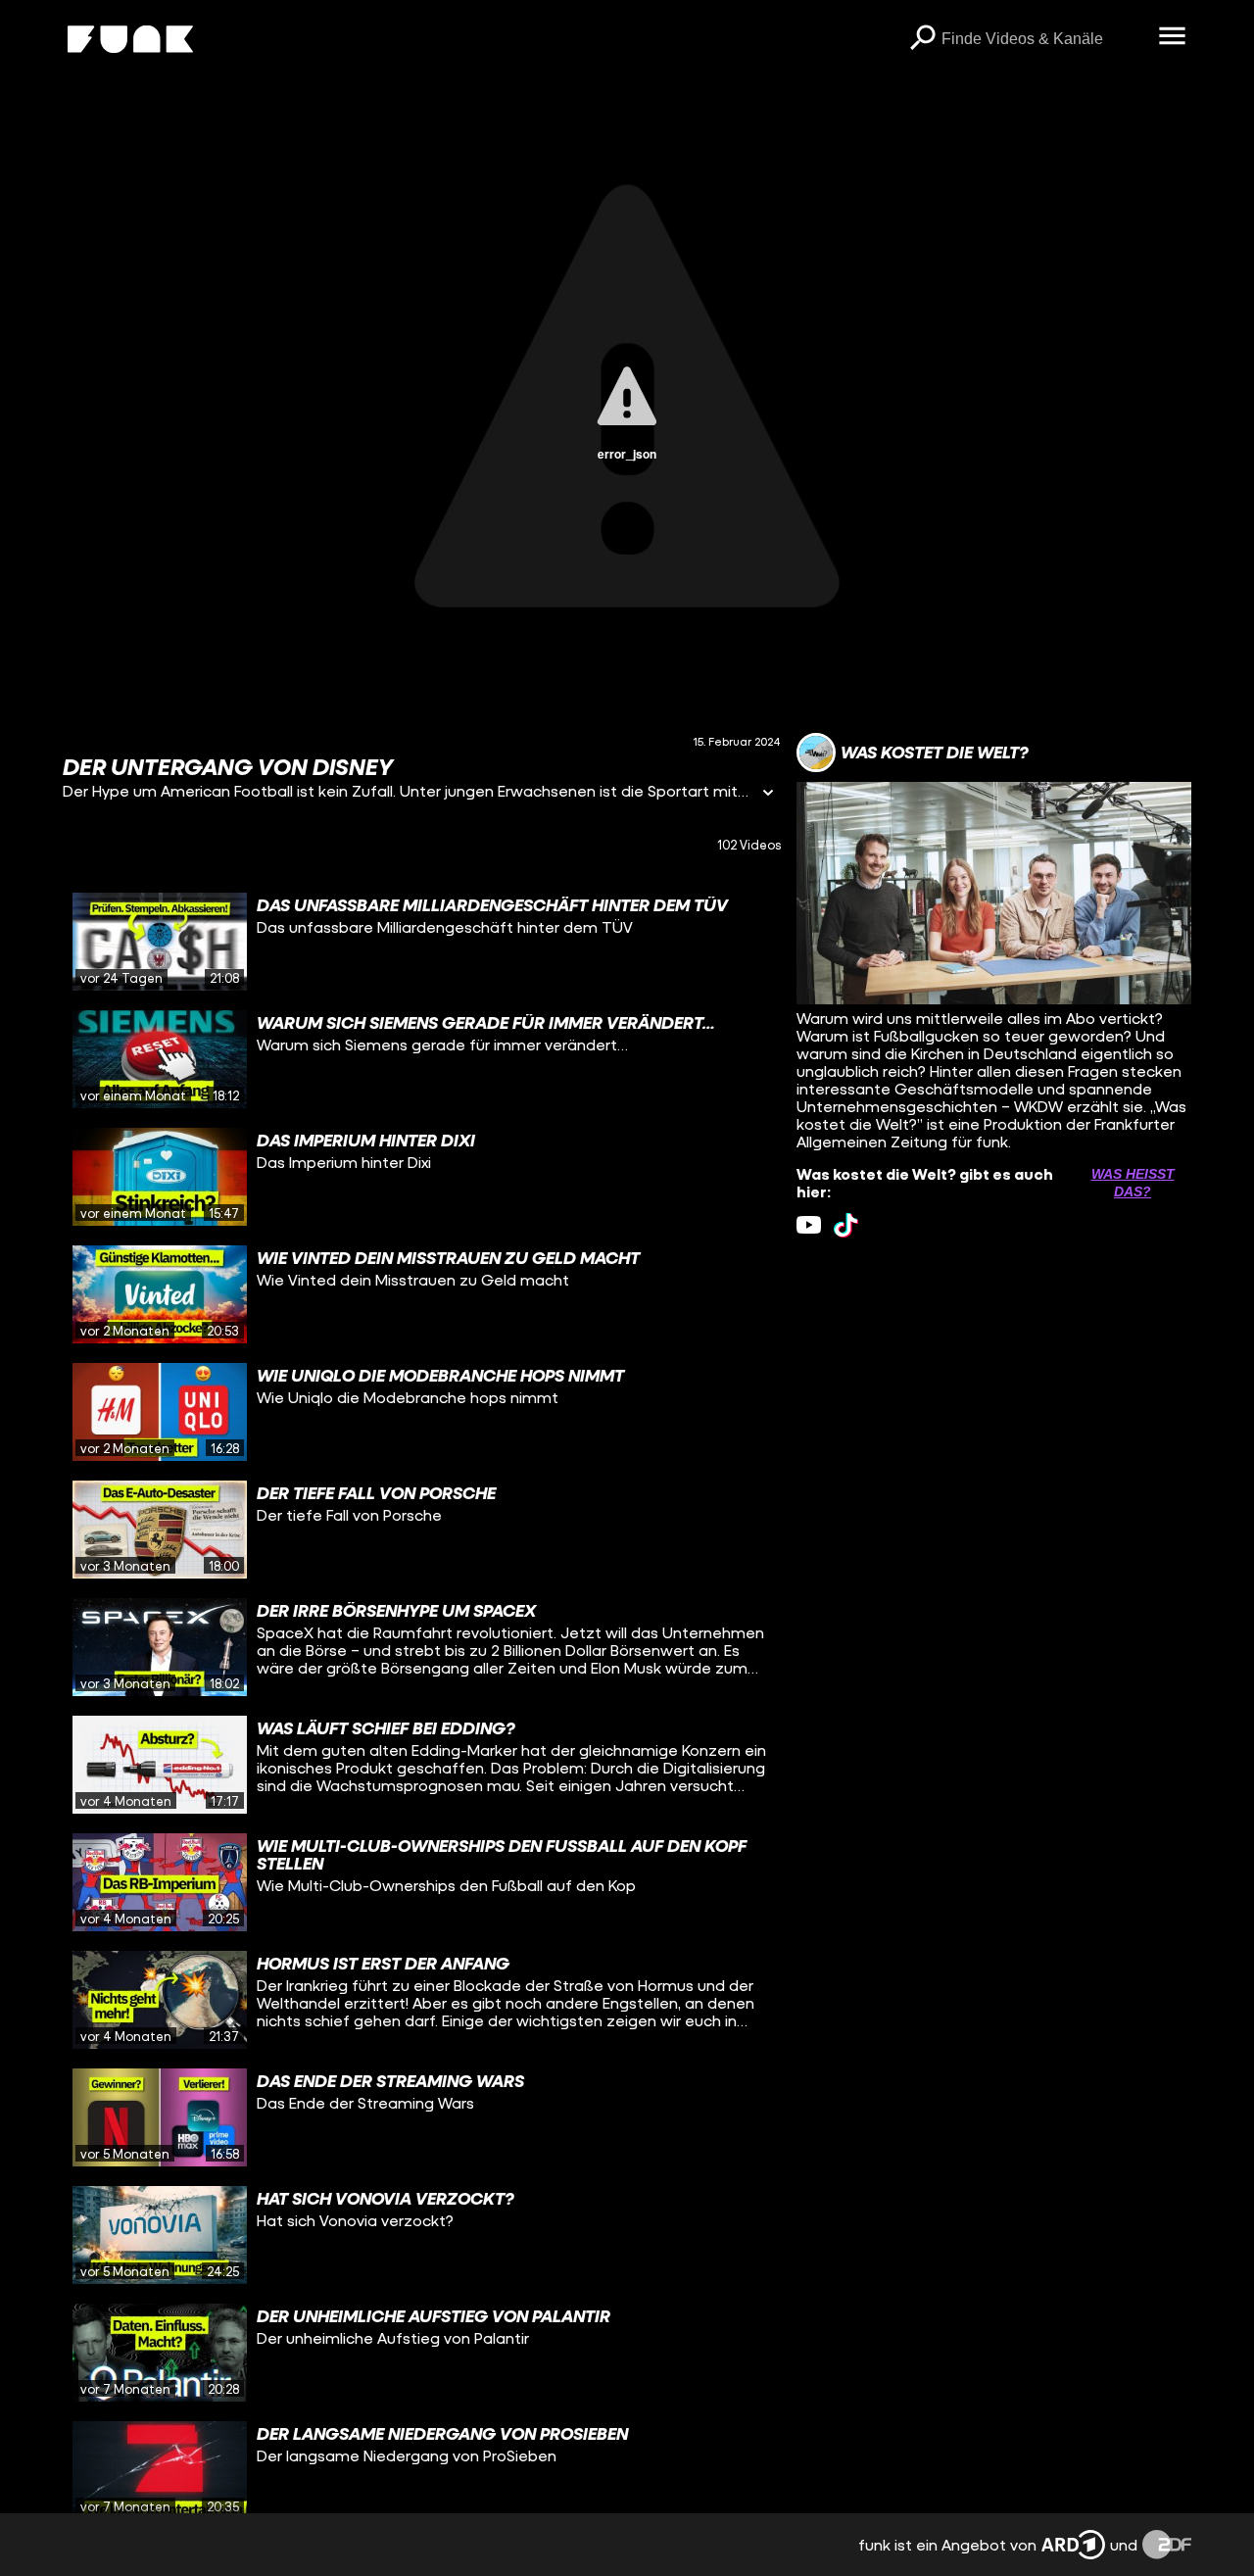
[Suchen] (922, 39)
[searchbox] (1043, 39)
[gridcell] (422, 942)
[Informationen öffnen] (768, 794)
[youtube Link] (809, 1225)
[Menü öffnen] (1172, 37)
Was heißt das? (1133, 1183)
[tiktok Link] (846, 1225)
